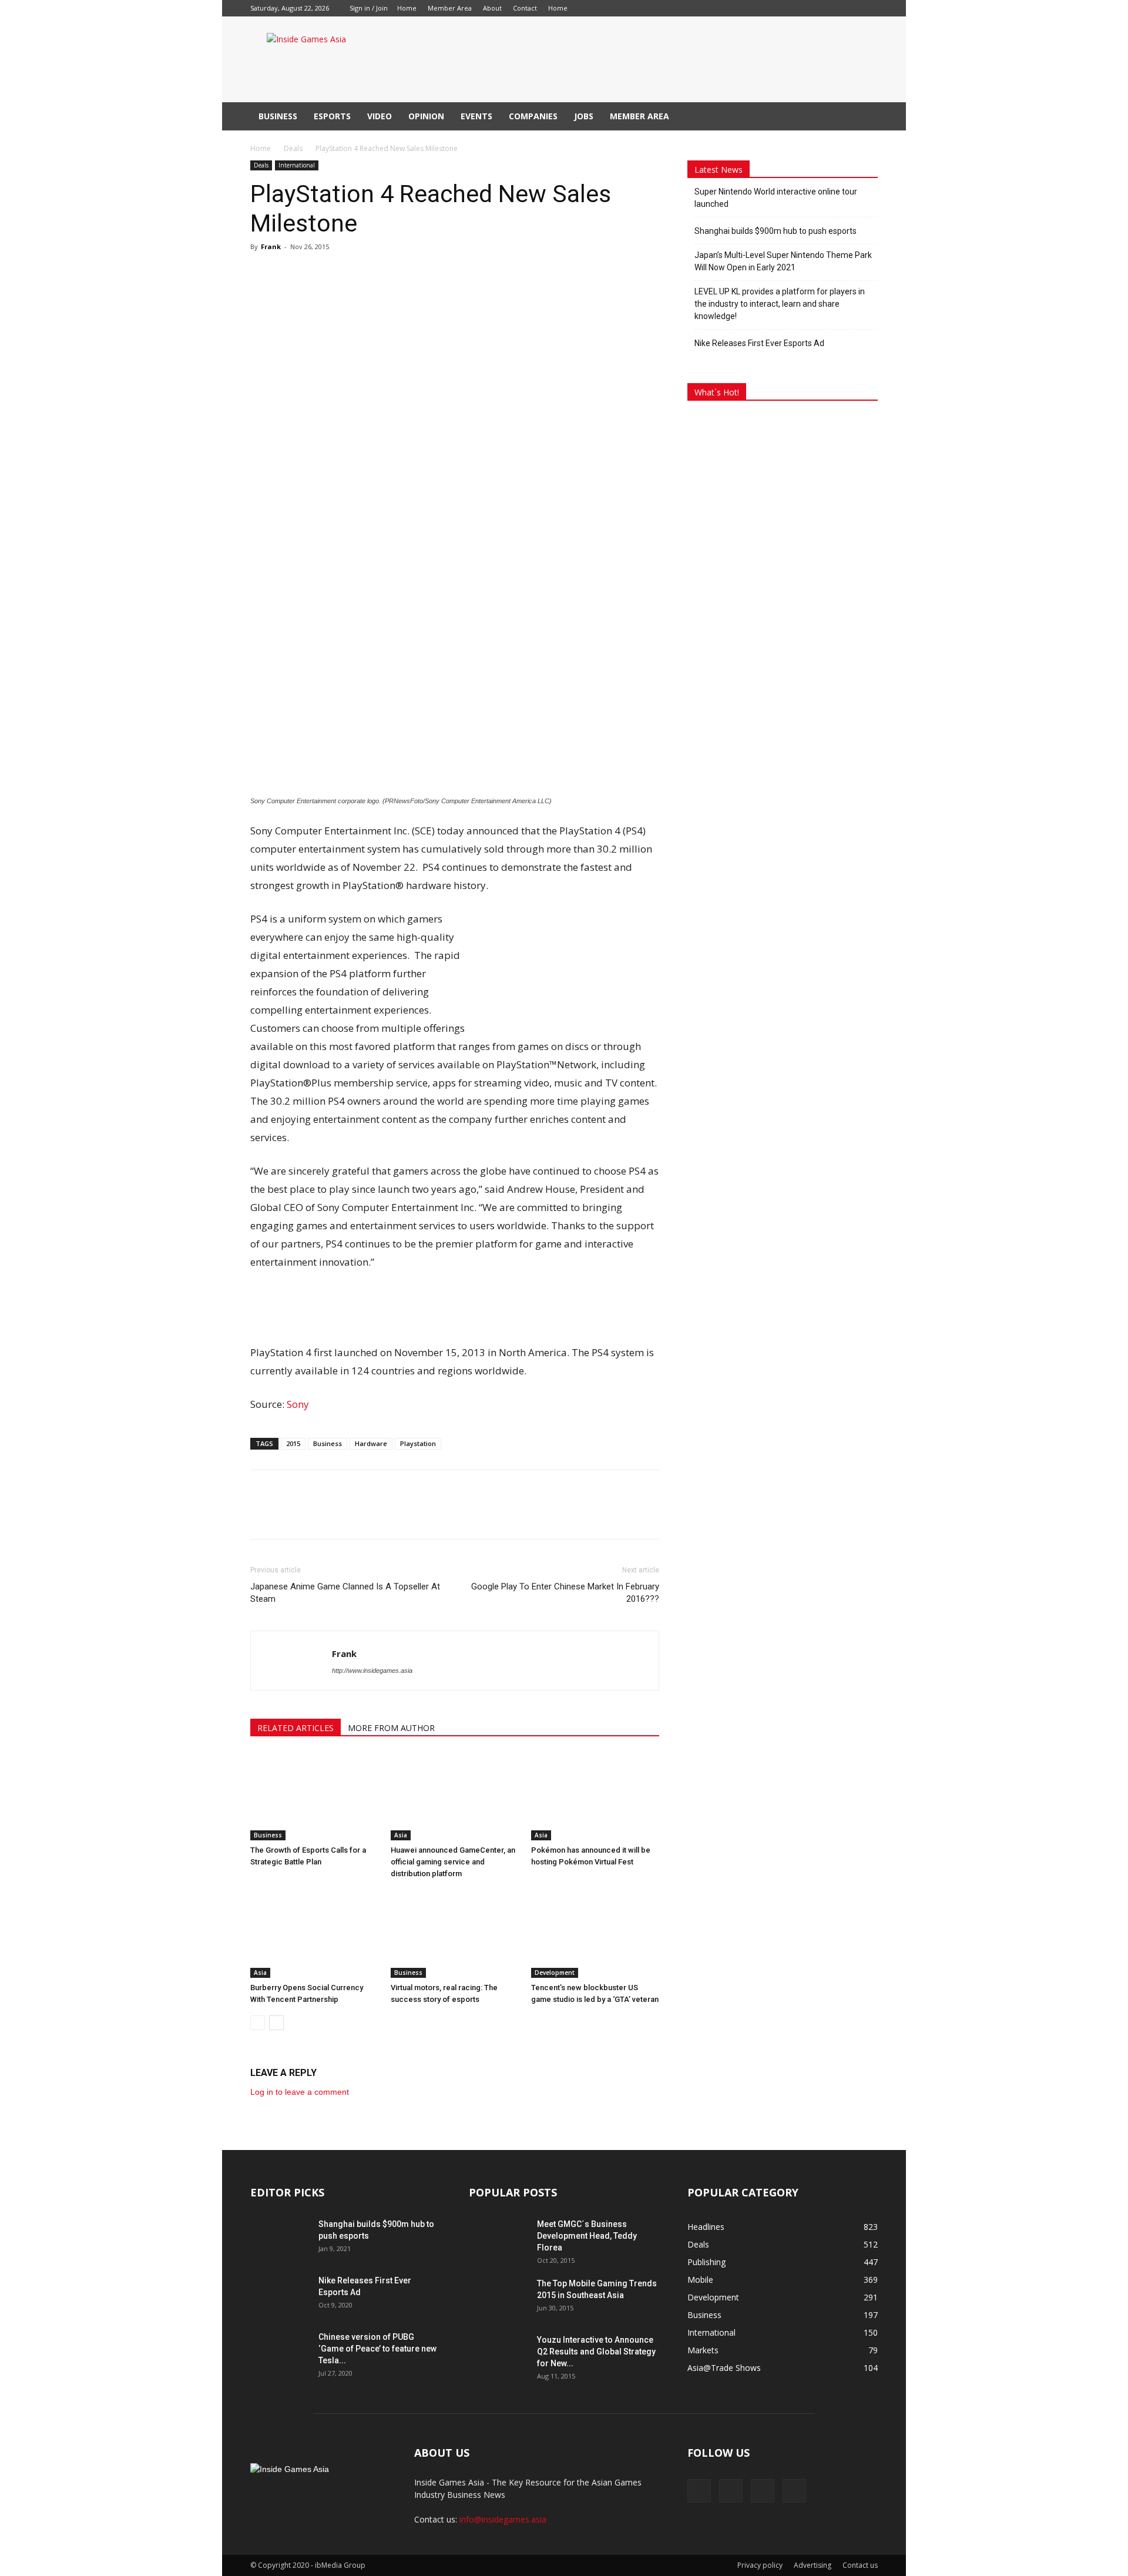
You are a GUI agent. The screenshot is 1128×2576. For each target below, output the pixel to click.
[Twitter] (653, 8)
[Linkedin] (615, 8)
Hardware (371, 1443)
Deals (293, 148)
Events (476, 116)
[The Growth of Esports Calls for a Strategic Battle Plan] (314, 1796)
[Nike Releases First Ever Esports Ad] (280, 2295)
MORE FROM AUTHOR (391, 1728)
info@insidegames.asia (503, 2519)
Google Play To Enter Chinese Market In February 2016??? (565, 1593)
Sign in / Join (369, 8)
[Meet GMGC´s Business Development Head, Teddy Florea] (498, 2239)
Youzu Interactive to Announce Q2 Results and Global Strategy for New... (596, 2352)
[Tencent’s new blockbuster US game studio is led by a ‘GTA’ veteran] (595, 1934)
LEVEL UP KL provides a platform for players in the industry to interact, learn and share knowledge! (780, 304)
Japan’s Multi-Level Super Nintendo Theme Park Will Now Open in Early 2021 (783, 261)
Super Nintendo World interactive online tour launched (776, 198)
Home (407, 8)
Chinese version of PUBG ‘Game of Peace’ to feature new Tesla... (377, 2349)
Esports (332, 116)
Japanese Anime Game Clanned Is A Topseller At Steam (345, 1593)
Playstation (418, 1443)
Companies (533, 116)
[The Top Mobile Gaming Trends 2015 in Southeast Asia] (498, 2298)
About (492, 8)
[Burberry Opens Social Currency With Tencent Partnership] (314, 1934)
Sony (298, 1404)
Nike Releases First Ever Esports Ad (759, 343)
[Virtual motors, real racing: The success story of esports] (455, 1934)
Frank (271, 246)
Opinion (426, 116)
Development (555, 1973)
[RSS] (634, 8)
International (297, 165)
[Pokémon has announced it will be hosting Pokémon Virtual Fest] (595, 1796)
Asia (401, 1835)
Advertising (813, 2565)
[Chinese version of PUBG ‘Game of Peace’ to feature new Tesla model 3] (280, 2352)
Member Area (450, 8)
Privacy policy (760, 2565)
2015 (293, 1443)
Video (380, 116)
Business (278, 116)
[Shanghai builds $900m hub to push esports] (280, 2239)
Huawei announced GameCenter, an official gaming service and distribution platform (453, 1862)
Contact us (860, 2565)
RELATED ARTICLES (296, 1728)
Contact (525, 8)
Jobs (584, 116)
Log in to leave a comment (300, 2092)
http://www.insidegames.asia (372, 1671)
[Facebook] (595, 8)
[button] (864, 117)
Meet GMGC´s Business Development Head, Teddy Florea (587, 2236)
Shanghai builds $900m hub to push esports (775, 231)
